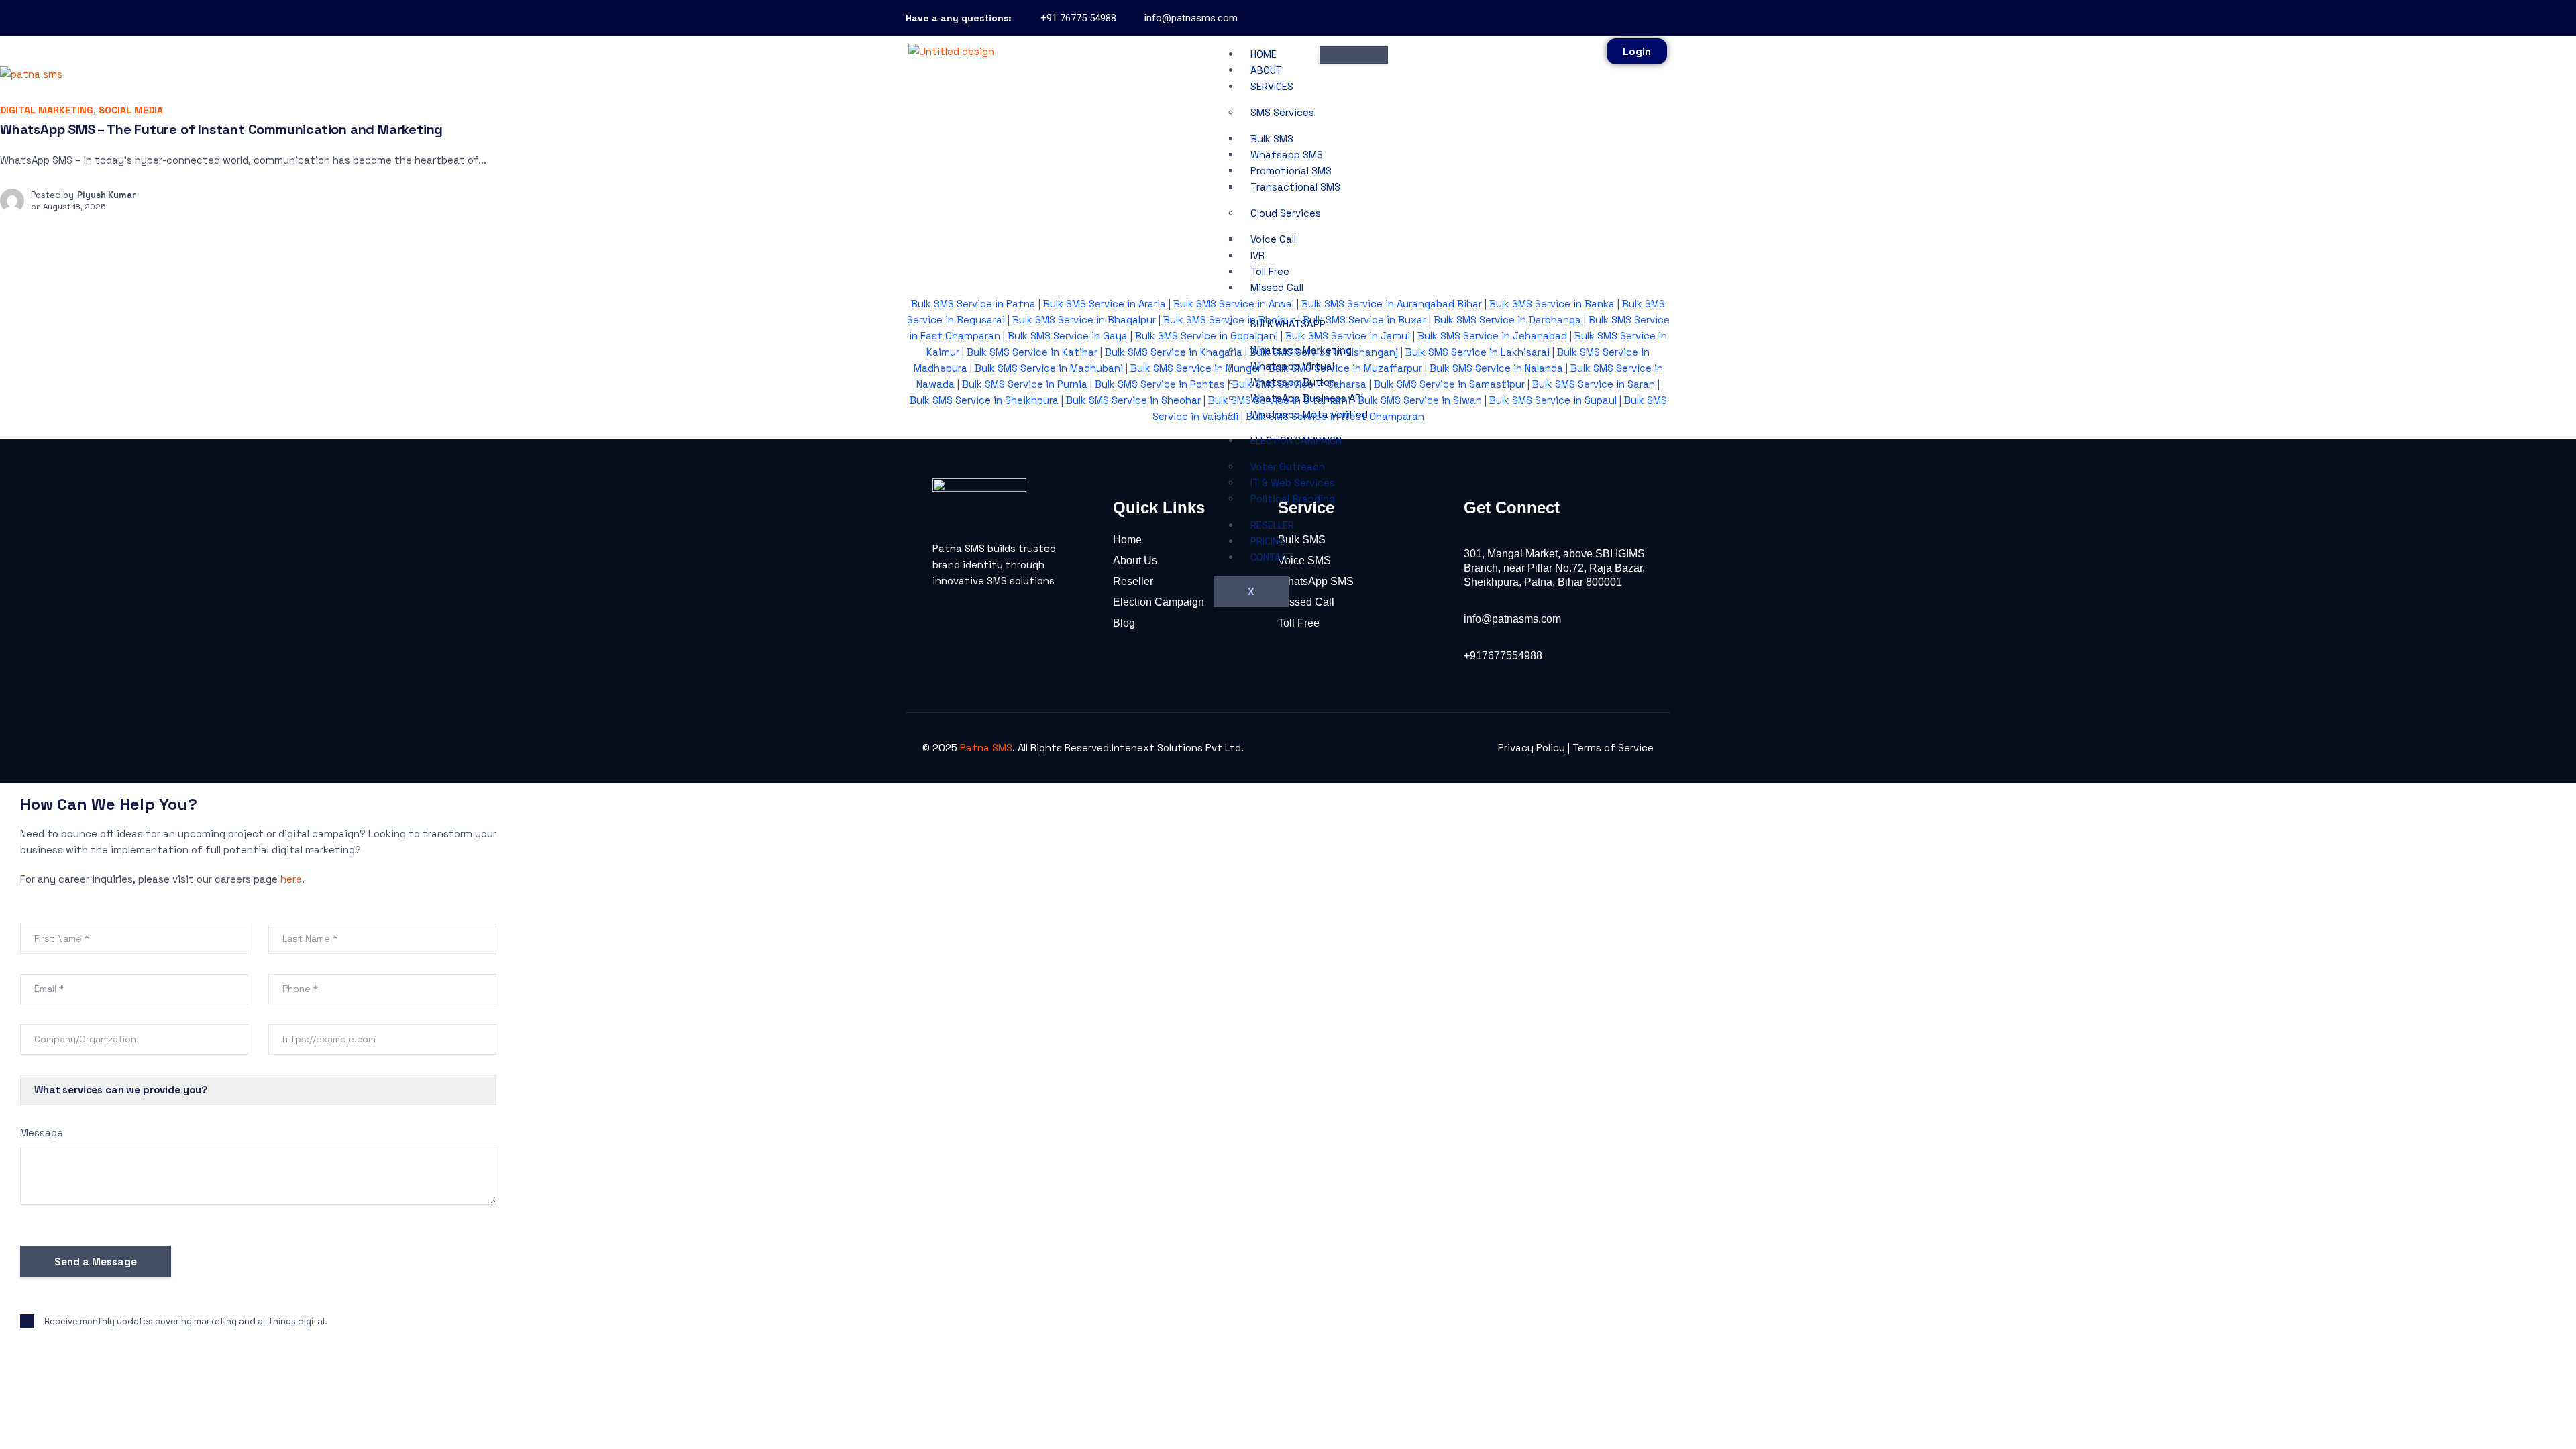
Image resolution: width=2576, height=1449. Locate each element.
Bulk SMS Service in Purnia (1025, 384)
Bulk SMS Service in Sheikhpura (984, 400)
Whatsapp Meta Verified (1309, 414)
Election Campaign (1296, 441)
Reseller (1272, 525)
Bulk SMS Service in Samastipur (1449, 384)
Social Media (131, 110)
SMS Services (1282, 112)
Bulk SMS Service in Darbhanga (1507, 320)
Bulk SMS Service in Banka (1552, 304)
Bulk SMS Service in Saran (1594, 384)
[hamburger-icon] (1354, 55)
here (291, 879)
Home (1264, 54)
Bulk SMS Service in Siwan (1420, 400)
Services (1272, 87)
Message (42, 1133)
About (1266, 70)
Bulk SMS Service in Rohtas (1160, 384)
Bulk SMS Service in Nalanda (1495, 368)
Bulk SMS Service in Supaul (1553, 400)
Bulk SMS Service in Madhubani (1049, 368)
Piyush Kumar (107, 195)
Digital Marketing (47, 110)
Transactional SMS (1295, 187)
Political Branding (1293, 499)
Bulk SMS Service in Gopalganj (1206, 336)
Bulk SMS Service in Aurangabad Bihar (1392, 304)
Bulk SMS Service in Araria (1105, 304)
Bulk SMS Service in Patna (973, 304)
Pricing (1268, 541)
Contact (1272, 557)
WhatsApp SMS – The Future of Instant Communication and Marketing (221, 129)
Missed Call (1277, 287)
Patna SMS (986, 748)
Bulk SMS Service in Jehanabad (1492, 336)
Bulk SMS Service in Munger (1196, 368)
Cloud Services (1286, 213)
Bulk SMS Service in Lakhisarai (1478, 352)
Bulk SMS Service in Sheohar (1133, 400)
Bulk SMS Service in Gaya (1068, 336)
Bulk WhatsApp (1288, 324)
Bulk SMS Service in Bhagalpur (1084, 320)
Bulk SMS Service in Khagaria (1174, 352)
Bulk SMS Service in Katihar (1032, 352)
